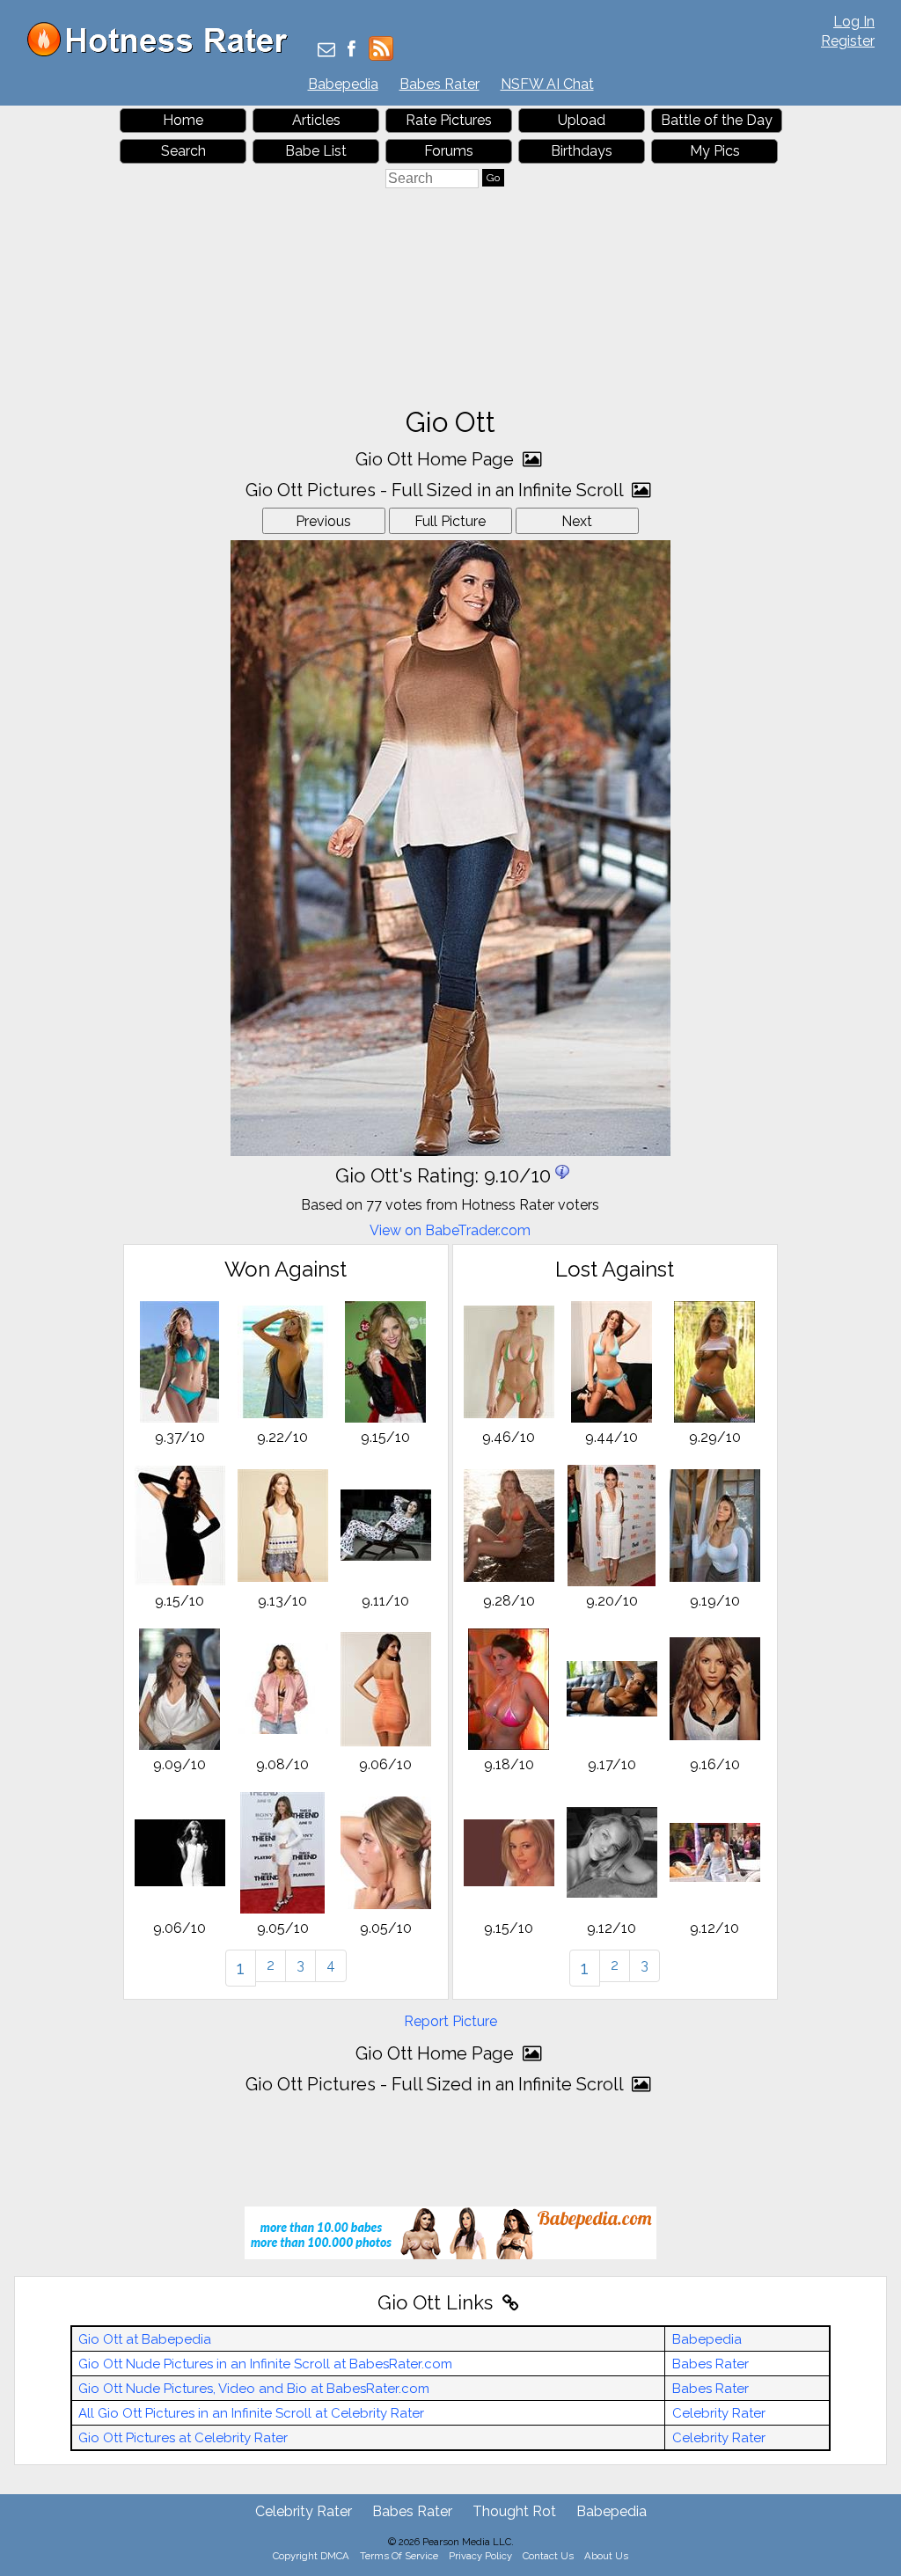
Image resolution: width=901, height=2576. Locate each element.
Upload (582, 120)
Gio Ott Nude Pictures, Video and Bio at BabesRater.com (254, 2389)
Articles (316, 120)
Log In (854, 22)
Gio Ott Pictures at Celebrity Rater (183, 2438)
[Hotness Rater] (164, 52)
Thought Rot (514, 2511)
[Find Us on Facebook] (352, 51)
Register (848, 41)
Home (183, 120)
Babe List (316, 151)
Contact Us (548, 2556)
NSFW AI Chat (547, 84)
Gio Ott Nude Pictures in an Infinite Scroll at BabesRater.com (265, 2364)
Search (183, 151)
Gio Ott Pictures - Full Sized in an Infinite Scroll (436, 490)
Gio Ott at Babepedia (145, 2339)
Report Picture (450, 2021)
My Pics (715, 151)
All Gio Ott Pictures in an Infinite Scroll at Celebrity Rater (251, 2413)
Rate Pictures (449, 120)
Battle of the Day (717, 120)
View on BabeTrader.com (450, 1230)
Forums (449, 151)
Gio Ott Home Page (437, 459)
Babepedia (343, 84)
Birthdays (582, 151)
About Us (606, 2556)
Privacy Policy (480, 2556)
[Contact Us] (326, 51)
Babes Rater (440, 84)
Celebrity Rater (719, 2413)
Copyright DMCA (311, 2556)
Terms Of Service (399, 2556)
